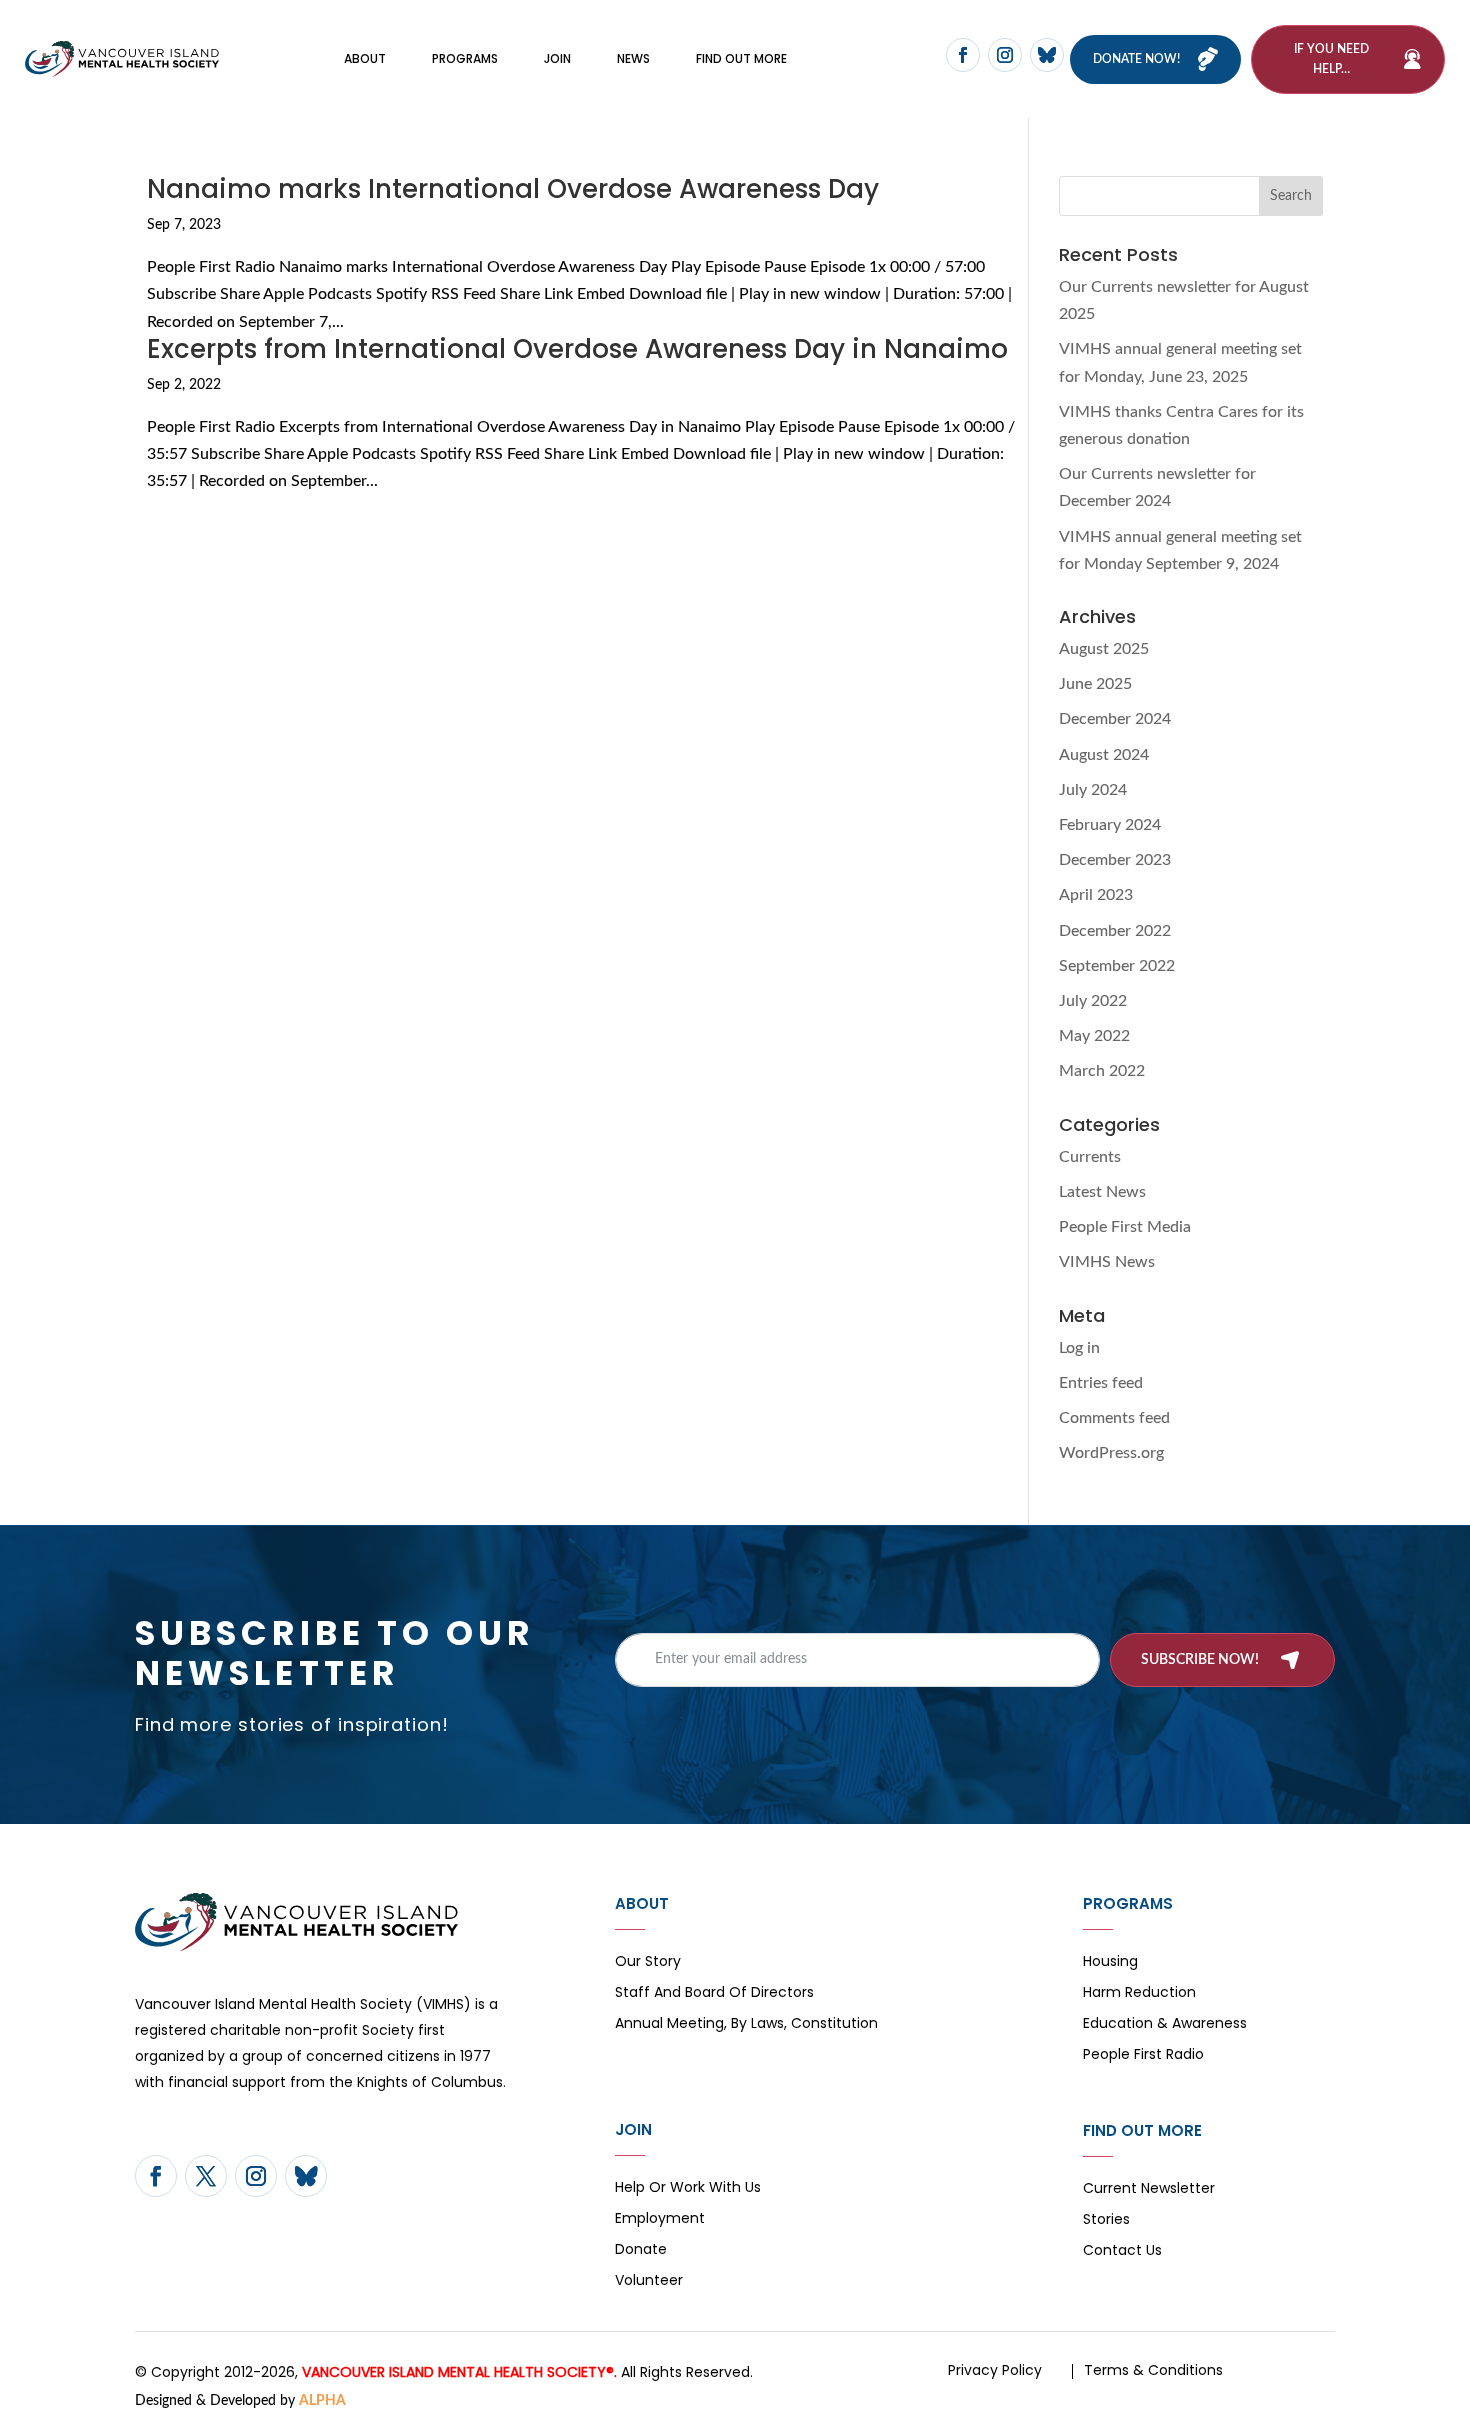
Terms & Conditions (1153, 2370)
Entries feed (1101, 1383)
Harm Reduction (1139, 1993)
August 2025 (1104, 649)
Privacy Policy (995, 2370)
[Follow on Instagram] (1005, 55)
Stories (1106, 2220)
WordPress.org (1111, 1453)
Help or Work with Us (688, 2188)
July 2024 (1093, 790)
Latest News (1102, 1192)
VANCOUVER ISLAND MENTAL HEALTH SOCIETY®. (459, 2372)
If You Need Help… (1331, 59)
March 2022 (1102, 1071)
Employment (660, 2219)
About (365, 58)
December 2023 (1115, 860)
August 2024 (1104, 755)
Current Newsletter (1149, 2189)
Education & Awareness (1165, 2024)
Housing (1110, 1962)
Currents (1090, 1157)
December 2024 (1115, 719)
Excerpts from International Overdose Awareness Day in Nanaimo (577, 349)
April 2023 (1096, 895)
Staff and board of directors (714, 1993)
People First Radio (1143, 2055)
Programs (465, 58)
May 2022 (1094, 1036)
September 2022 (1117, 966)
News (633, 58)
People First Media (1125, 1227)
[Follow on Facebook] (963, 55)
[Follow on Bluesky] (1047, 55)
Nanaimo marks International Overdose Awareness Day (513, 189)
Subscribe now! (1200, 1660)
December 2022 (1115, 931)
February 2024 (1110, 825)
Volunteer (649, 2281)
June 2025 (1095, 684)
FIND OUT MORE (741, 58)
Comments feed (1114, 1418)
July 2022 (1093, 1001)
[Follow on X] (206, 2176)
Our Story (648, 1962)
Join (557, 58)
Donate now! (1136, 59)
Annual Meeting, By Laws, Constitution (746, 2024)
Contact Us (1122, 2251)
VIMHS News (1107, 1262)
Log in (1079, 1348)
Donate (641, 2250)
